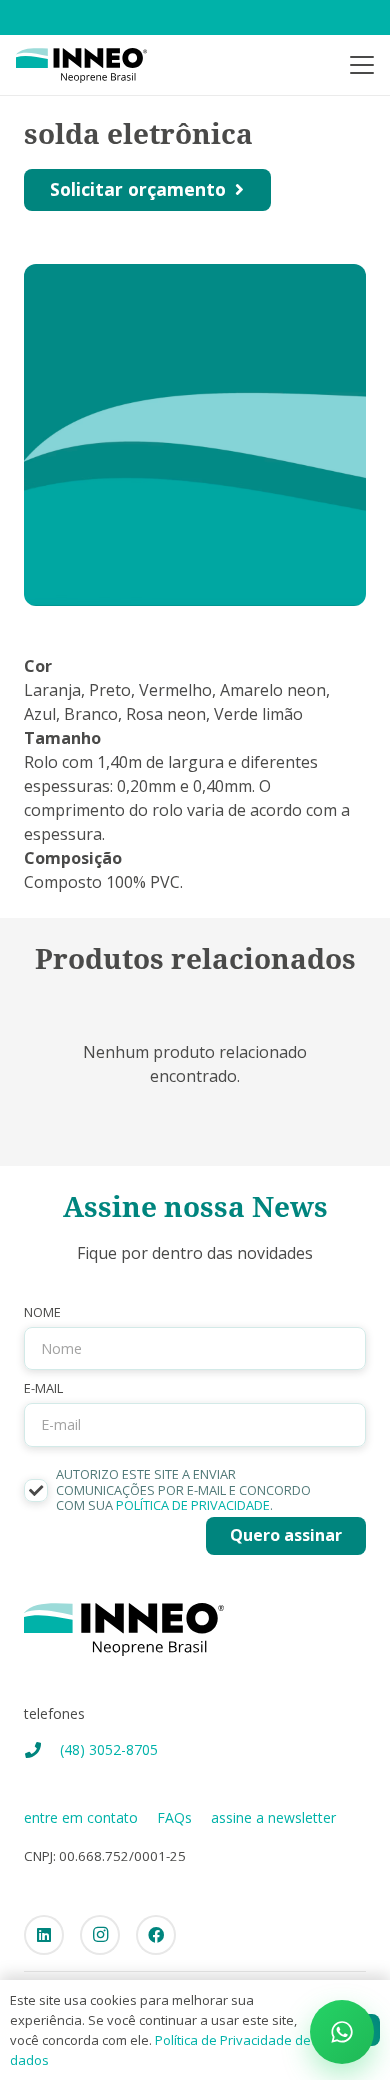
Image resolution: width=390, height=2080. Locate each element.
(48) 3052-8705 (109, 1749)
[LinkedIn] (44, 1935)
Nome (42, 1312)
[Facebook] (156, 1935)
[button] (362, 65)
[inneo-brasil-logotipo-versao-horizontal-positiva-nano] (81, 65)
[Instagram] (100, 1935)
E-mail (43, 1388)
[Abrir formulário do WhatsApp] (342, 2032)
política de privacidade (193, 1505)
